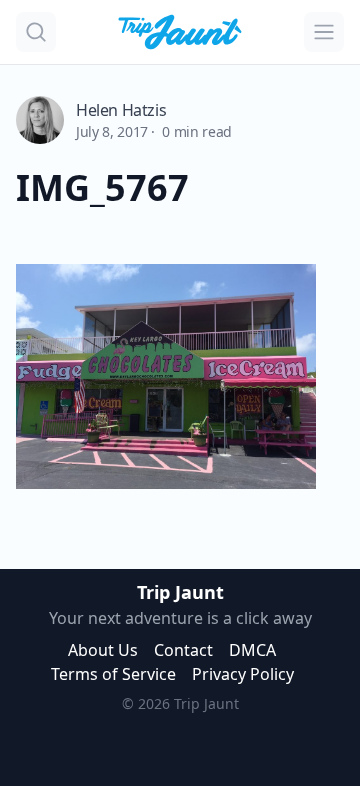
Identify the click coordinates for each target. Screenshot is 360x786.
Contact (183, 650)
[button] (36, 32)
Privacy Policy (243, 674)
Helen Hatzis (121, 110)
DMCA (252, 650)
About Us (103, 650)
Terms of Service (113, 674)
